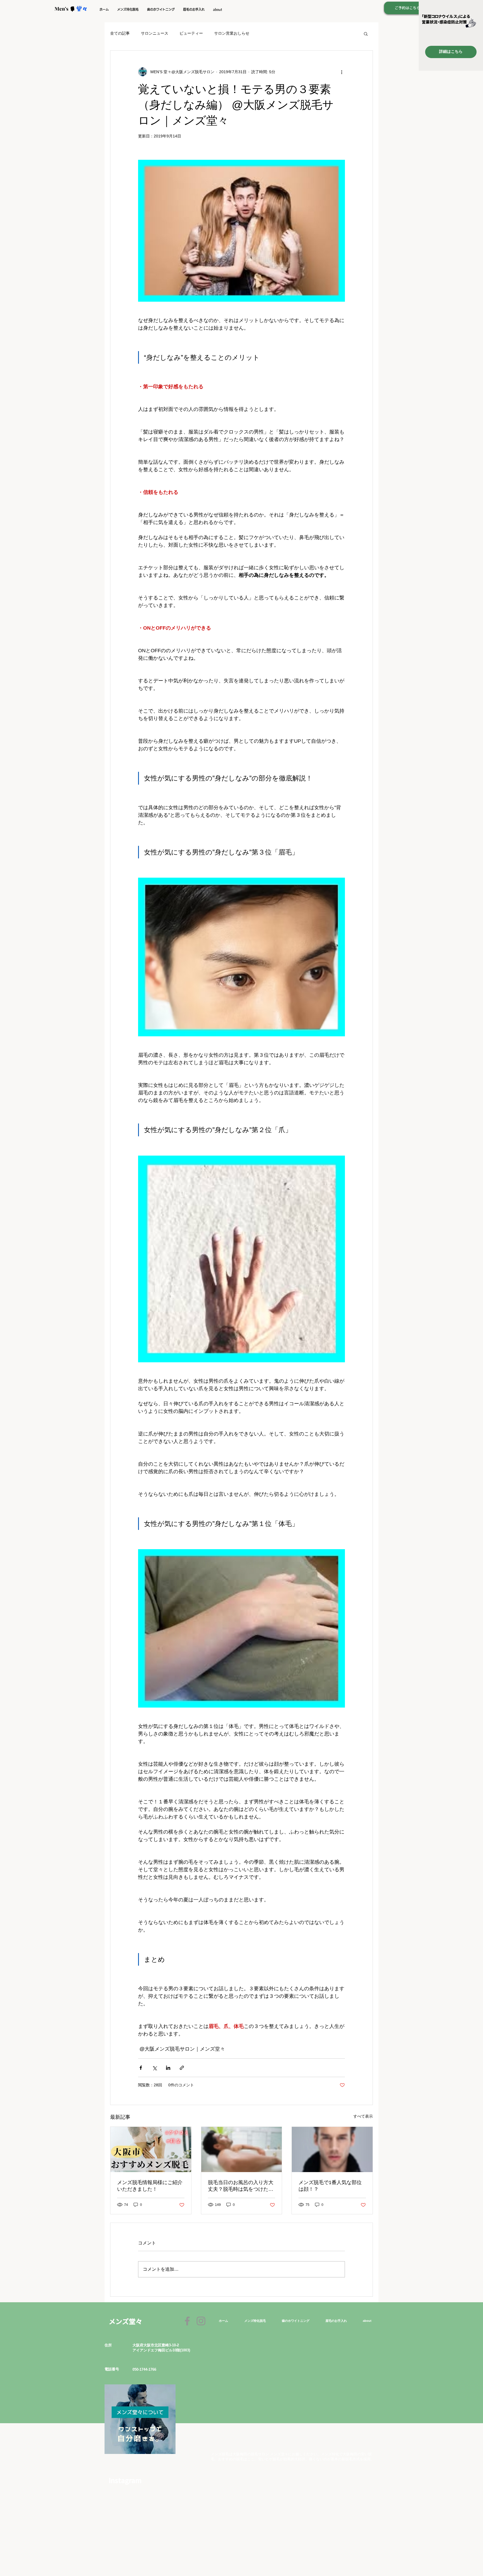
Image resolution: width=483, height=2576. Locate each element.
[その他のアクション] (342, 72)
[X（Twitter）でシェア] (154, 2068)
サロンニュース (155, 33)
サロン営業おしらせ (232, 33)
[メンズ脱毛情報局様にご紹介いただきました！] (151, 2149)
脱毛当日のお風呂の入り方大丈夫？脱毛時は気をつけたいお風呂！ (241, 2186)
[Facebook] (187, 2321)
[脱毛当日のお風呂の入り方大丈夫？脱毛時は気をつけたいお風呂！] (242, 2149)
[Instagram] (201, 2321)
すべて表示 (363, 2116)
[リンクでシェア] (182, 2068)
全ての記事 (120, 33)
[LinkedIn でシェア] (168, 2068)
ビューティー (191, 33)
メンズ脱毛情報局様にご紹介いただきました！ (150, 2186)
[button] (128, 9)
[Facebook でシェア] (141, 2068)
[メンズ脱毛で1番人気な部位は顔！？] (332, 2149)
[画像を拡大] (241, 231)
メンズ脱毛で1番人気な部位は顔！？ (330, 2186)
